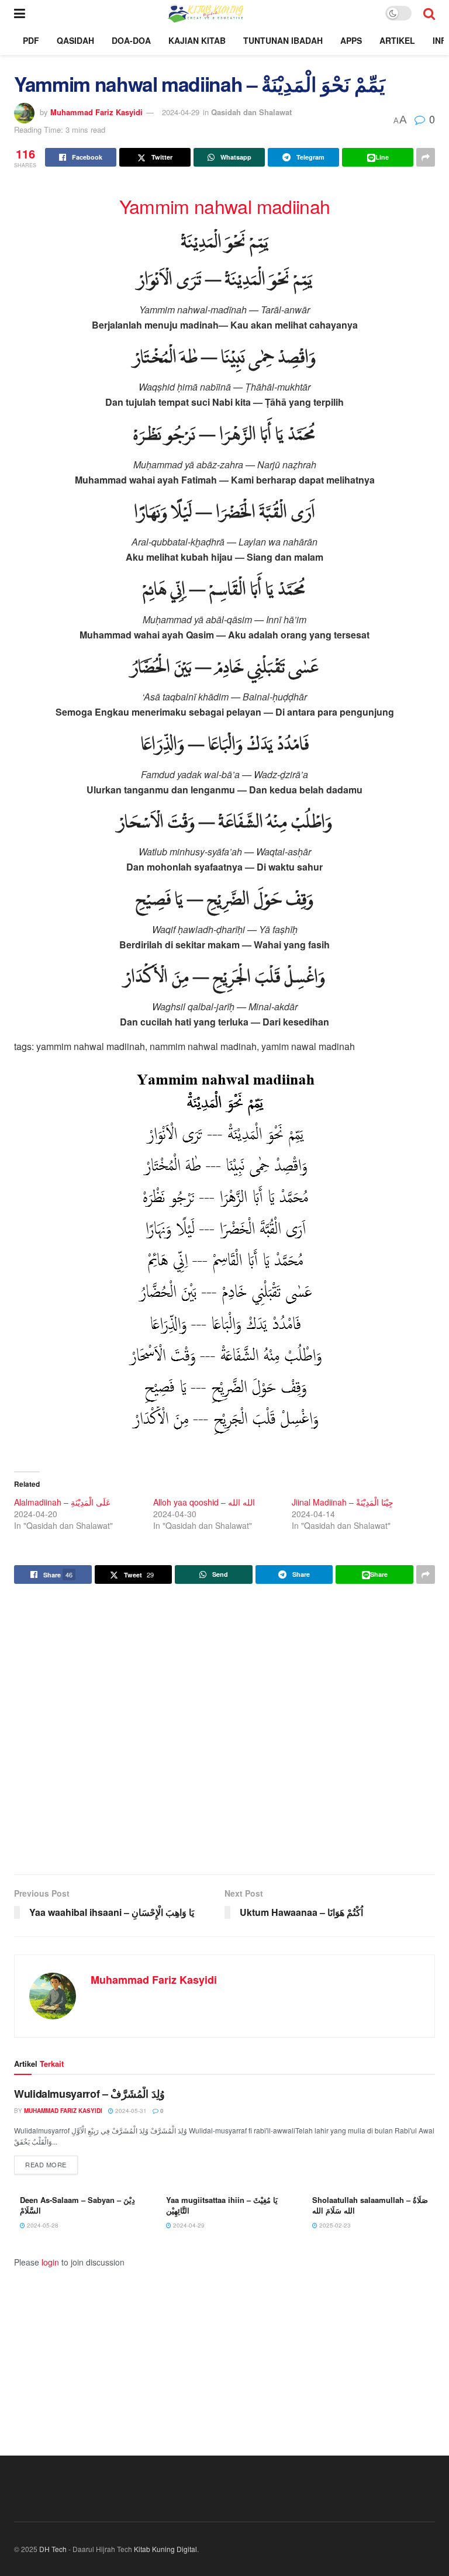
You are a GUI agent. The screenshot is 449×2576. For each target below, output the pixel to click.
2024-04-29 (181, 112)
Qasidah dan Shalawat (251, 112)
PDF (31, 40)
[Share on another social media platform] (426, 157)
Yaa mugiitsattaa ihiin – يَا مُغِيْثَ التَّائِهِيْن (222, 2205)
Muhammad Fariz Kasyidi (96, 112)
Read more (51, 2164)
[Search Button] (429, 13)
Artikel (397, 40)
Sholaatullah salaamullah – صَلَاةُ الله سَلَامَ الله (370, 2205)
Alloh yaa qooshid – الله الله (204, 1502)
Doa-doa (131, 40)
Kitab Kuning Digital (165, 2549)
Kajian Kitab (197, 40)
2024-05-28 (42, 2225)
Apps (351, 40)
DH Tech (53, 2549)
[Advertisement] (224, 1731)
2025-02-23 (334, 2225)
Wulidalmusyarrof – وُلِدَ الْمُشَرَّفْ (89, 2094)
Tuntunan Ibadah (283, 40)
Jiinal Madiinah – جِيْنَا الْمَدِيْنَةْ (343, 1502)
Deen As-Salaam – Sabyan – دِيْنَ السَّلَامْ (77, 2205)
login (50, 2262)
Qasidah (75, 40)
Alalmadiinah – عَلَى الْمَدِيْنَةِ (62, 1502)
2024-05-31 (130, 2111)
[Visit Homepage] (205, 13)
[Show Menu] (20, 13)
